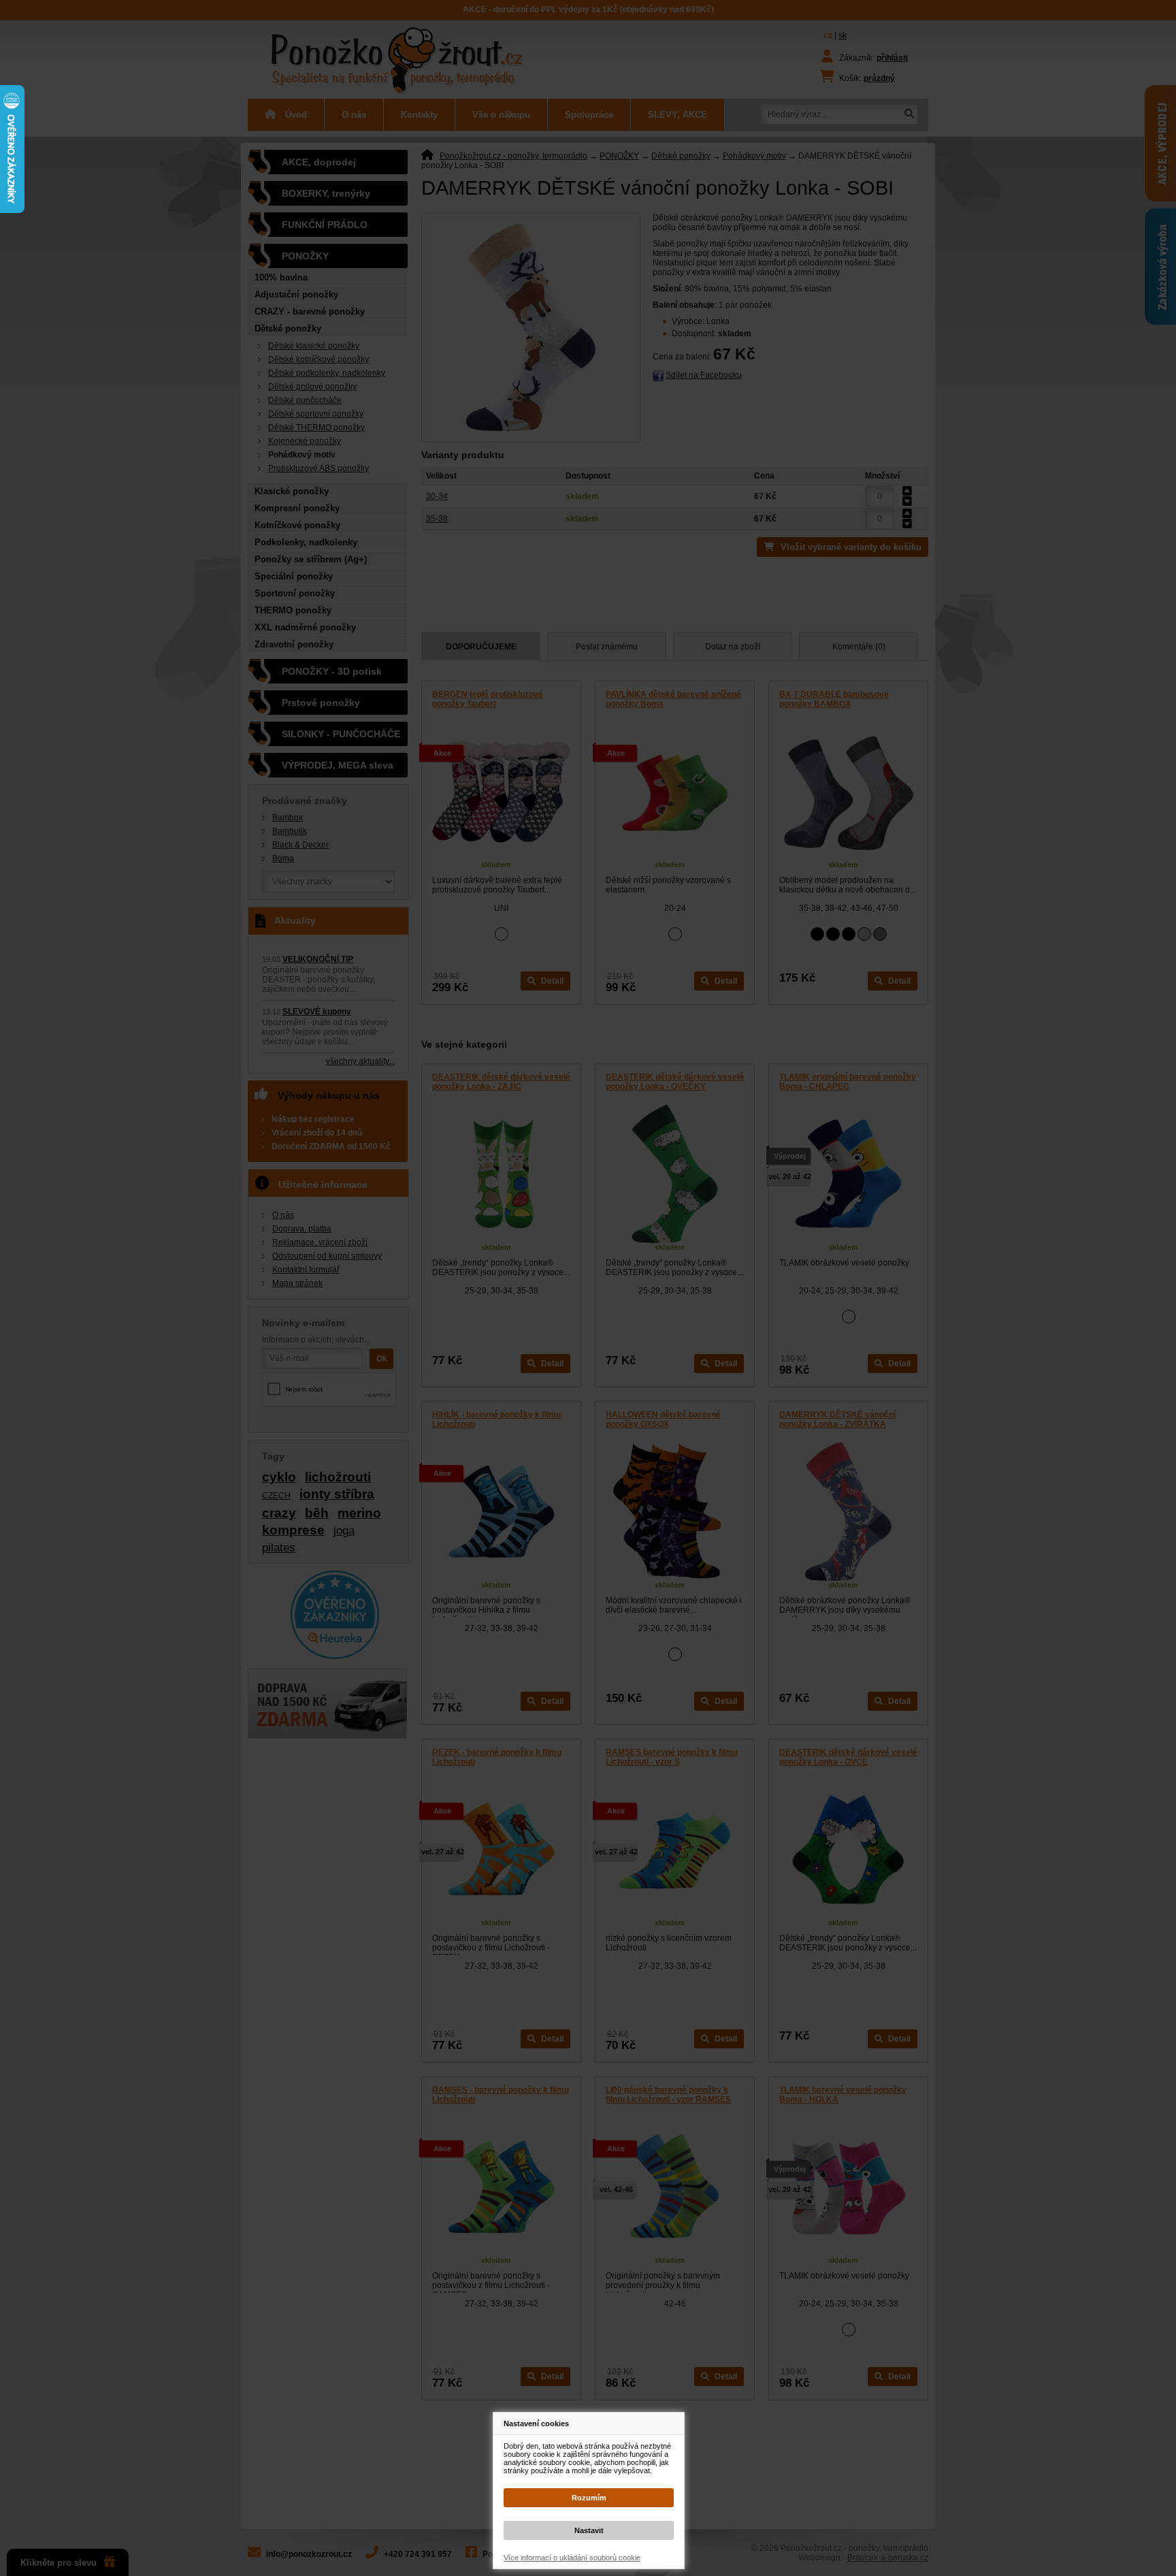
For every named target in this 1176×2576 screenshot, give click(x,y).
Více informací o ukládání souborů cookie (572, 2558)
